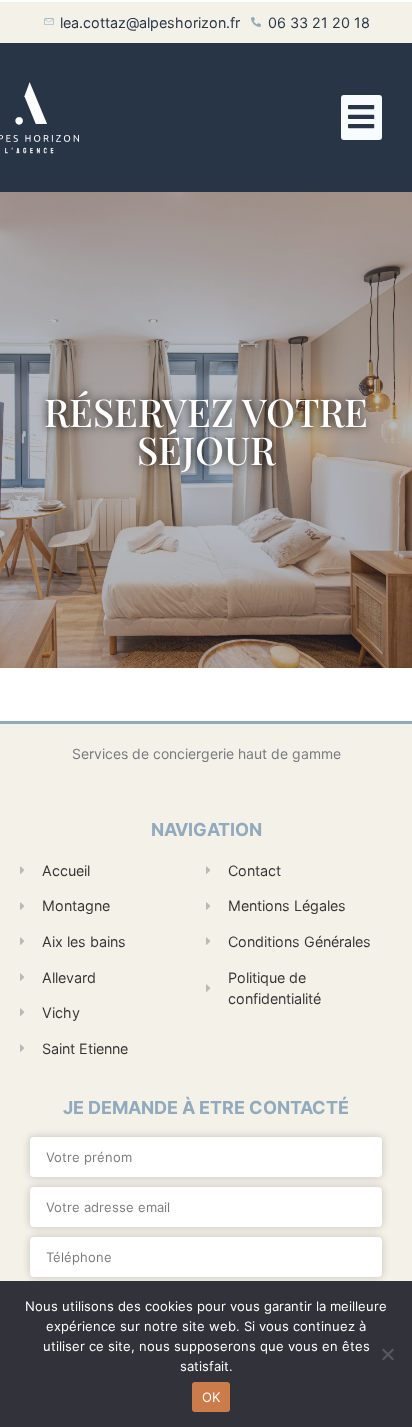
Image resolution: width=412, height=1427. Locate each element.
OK (211, 1397)
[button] (361, 117)
